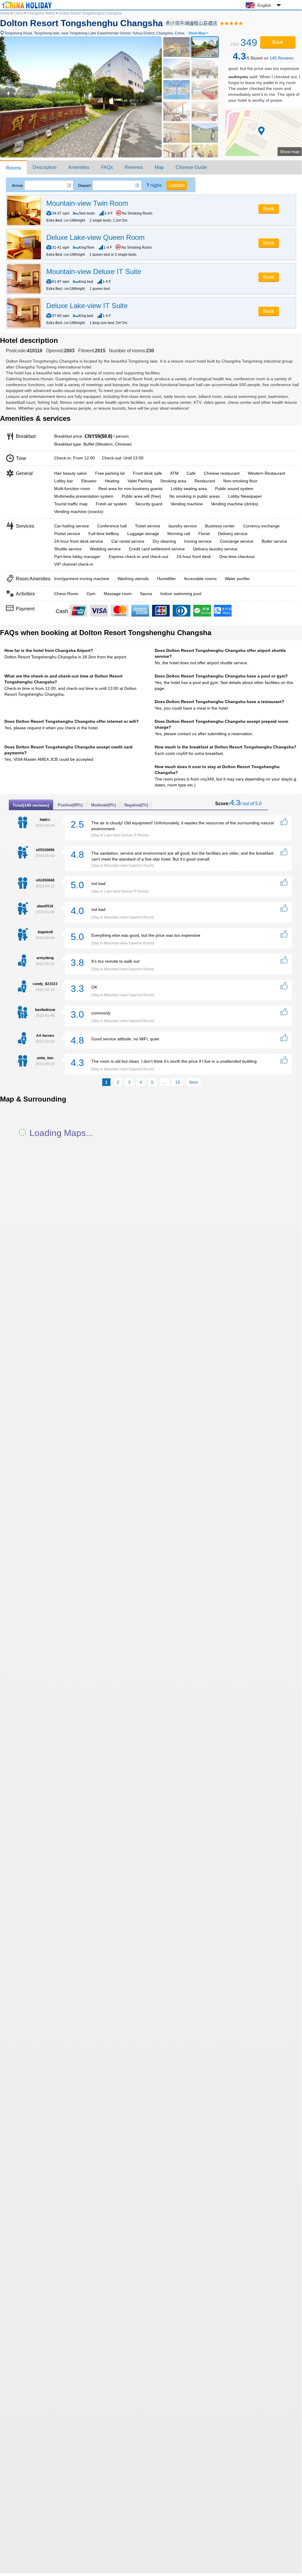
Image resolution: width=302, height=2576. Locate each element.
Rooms (13, 168)
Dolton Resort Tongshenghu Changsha (90, 13)
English (264, 5)
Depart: (85, 185)
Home (5, 13)
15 (178, 1082)
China (18, 13)
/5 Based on (263, 56)
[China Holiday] (27, 9)
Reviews (134, 167)
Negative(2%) (136, 805)
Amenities (79, 167)
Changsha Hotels (41, 13)
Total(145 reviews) (31, 805)
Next (193, 1082)
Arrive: (18, 185)
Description (45, 167)
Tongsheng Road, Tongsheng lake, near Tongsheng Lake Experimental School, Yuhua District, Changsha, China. (106, 33)
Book (278, 42)
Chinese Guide (191, 167)
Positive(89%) (70, 805)
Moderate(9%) (103, 805)
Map (159, 167)
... (164, 1082)
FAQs (107, 167)
